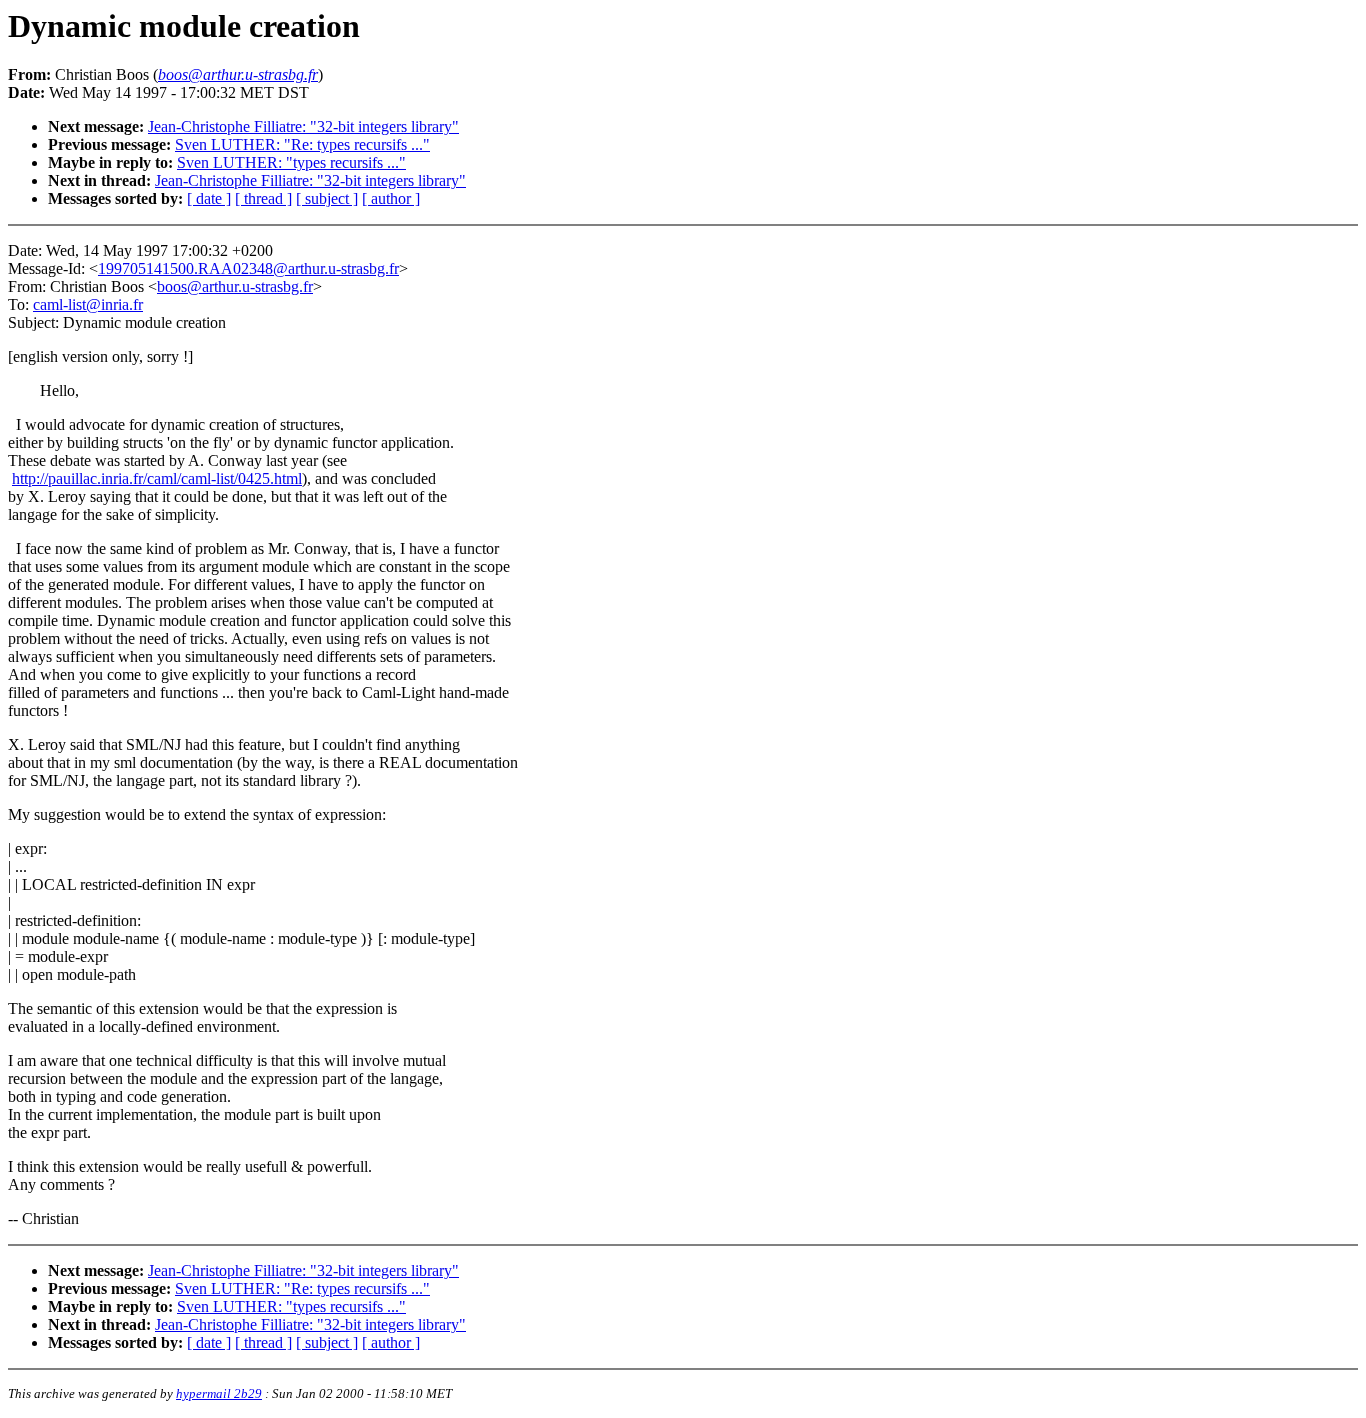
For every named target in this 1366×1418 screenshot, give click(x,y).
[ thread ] (263, 198)
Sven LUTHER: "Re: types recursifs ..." (302, 144)
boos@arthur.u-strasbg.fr (235, 286)
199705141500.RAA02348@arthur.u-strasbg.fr (248, 268)
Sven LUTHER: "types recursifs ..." (291, 162)
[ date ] (209, 198)
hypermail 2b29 (219, 1393)
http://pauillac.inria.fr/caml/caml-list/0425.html (157, 478)
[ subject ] (327, 198)
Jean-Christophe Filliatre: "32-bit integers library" (303, 126)
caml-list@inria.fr (88, 304)
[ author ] (391, 198)
